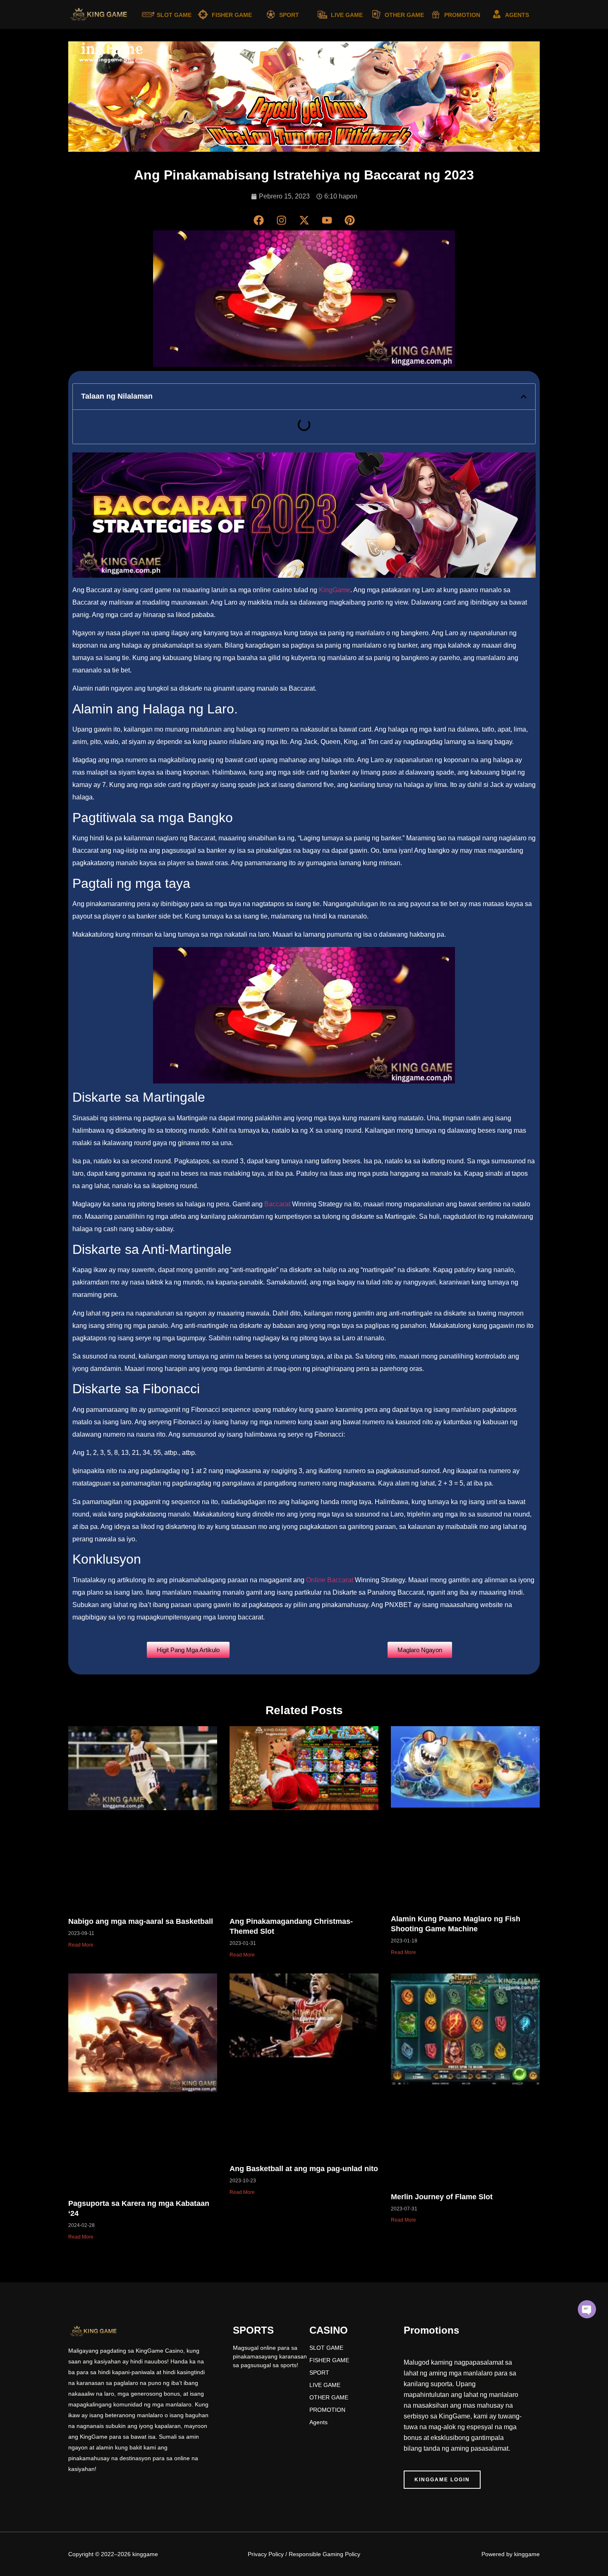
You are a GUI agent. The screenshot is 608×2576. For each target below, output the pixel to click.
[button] (524, 397)
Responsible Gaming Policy (324, 2554)
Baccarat (277, 1204)
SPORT (289, 15)
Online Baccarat (330, 1580)
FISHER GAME (232, 15)
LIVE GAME (347, 15)
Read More (81, 1945)
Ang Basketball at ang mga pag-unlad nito (304, 2169)
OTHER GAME (404, 15)
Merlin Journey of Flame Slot (442, 2197)
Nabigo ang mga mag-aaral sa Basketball (141, 1921)
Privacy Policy (266, 2554)
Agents (318, 2422)
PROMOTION (462, 15)
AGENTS (517, 15)
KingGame (335, 590)
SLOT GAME (174, 15)
